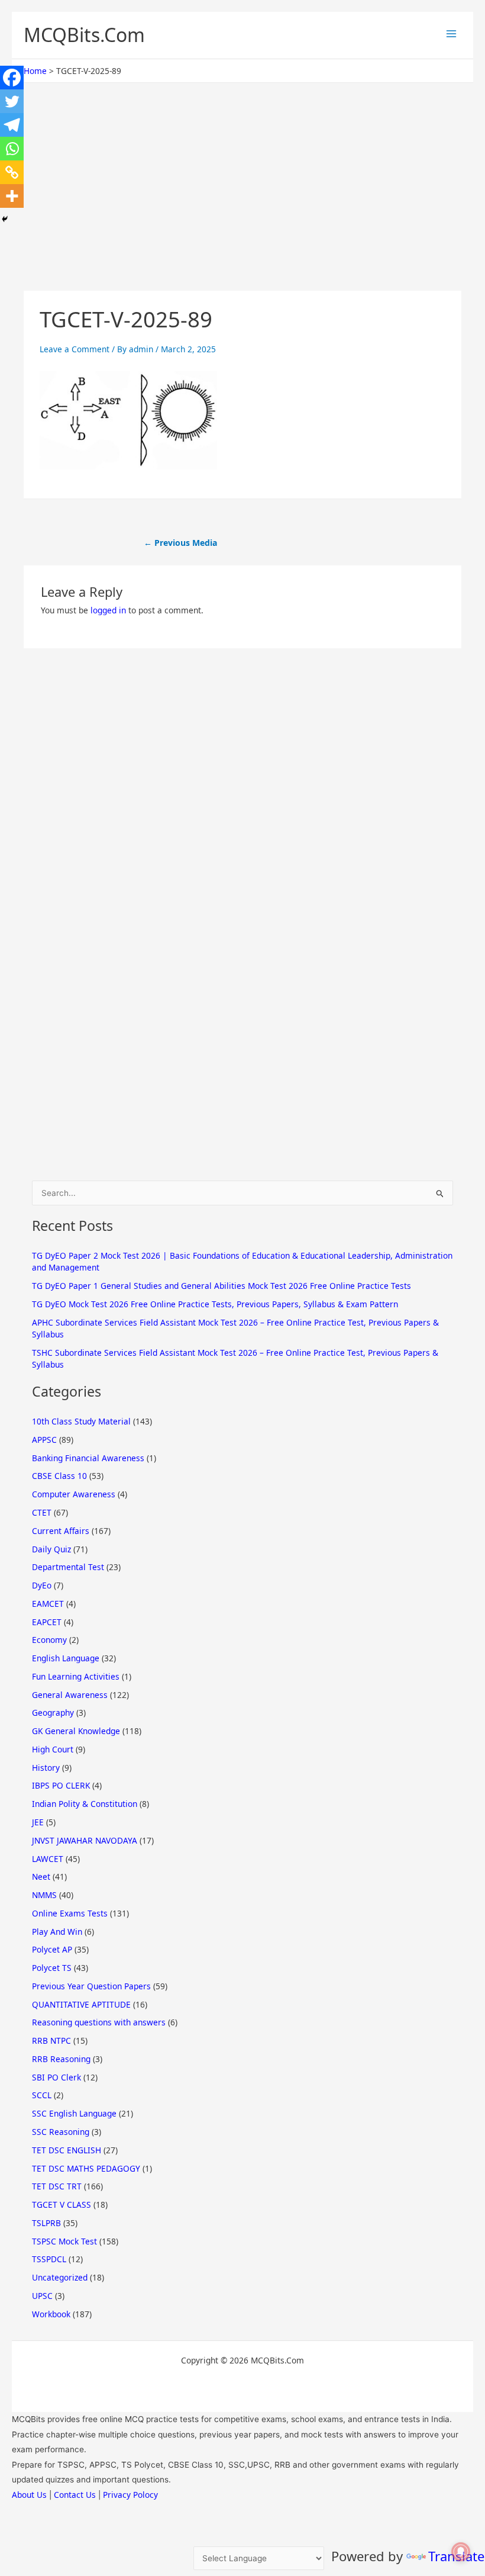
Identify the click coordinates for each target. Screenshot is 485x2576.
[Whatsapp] (12, 149)
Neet (41, 1876)
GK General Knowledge (76, 1731)
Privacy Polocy (130, 2495)
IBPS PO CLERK (61, 1785)
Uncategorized (60, 2277)
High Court (53, 1749)
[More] (12, 196)
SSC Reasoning (61, 2132)
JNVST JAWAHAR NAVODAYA (85, 1840)
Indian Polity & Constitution (85, 1804)
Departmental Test (68, 1567)
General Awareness (70, 1695)
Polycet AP (52, 1949)
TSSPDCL (49, 2259)
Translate (456, 2556)
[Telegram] (12, 125)
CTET (42, 1512)
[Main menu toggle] (451, 34)
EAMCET (48, 1604)
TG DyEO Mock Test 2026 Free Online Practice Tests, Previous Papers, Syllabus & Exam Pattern (215, 1304)
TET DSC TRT (57, 2186)
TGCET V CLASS (62, 2204)
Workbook (51, 2314)
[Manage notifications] (461, 2552)
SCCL (42, 2095)
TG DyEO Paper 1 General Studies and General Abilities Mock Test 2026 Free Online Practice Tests (222, 1286)
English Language (66, 1658)
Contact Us (75, 2495)
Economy (49, 1640)
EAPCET (47, 1622)
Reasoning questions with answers (99, 2022)
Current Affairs (61, 1531)
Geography (53, 1712)
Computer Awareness (74, 1494)
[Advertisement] (242, 203)
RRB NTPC (51, 2040)
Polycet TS (52, 1968)
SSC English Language (74, 2113)
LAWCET (48, 1859)
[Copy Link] (12, 172)
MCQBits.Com (84, 35)
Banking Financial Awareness (88, 1458)
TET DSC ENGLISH (67, 2150)
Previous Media (180, 543)
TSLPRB (46, 2223)
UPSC (42, 2296)
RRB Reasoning (61, 2059)
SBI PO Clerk (56, 2077)
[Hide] (5, 219)
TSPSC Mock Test (64, 2241)
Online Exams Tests (70, 1913)
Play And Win (57, 1932)
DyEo (42, 1585)
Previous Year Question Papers (91, 1986)
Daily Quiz (51, 1549)
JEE (38, 1822)
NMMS (44, 1895)
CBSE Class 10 (59, 1476)
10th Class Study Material (81, 1421)
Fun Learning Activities (76, 1676)
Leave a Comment (75, 349)
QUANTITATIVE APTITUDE (81, 2004)
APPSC (44, 1440)
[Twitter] (12, 101)
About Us (29, 2495)
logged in (108, 610)
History (46, 1768)
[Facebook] (12, 78)
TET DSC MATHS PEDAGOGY (86, 2168)
